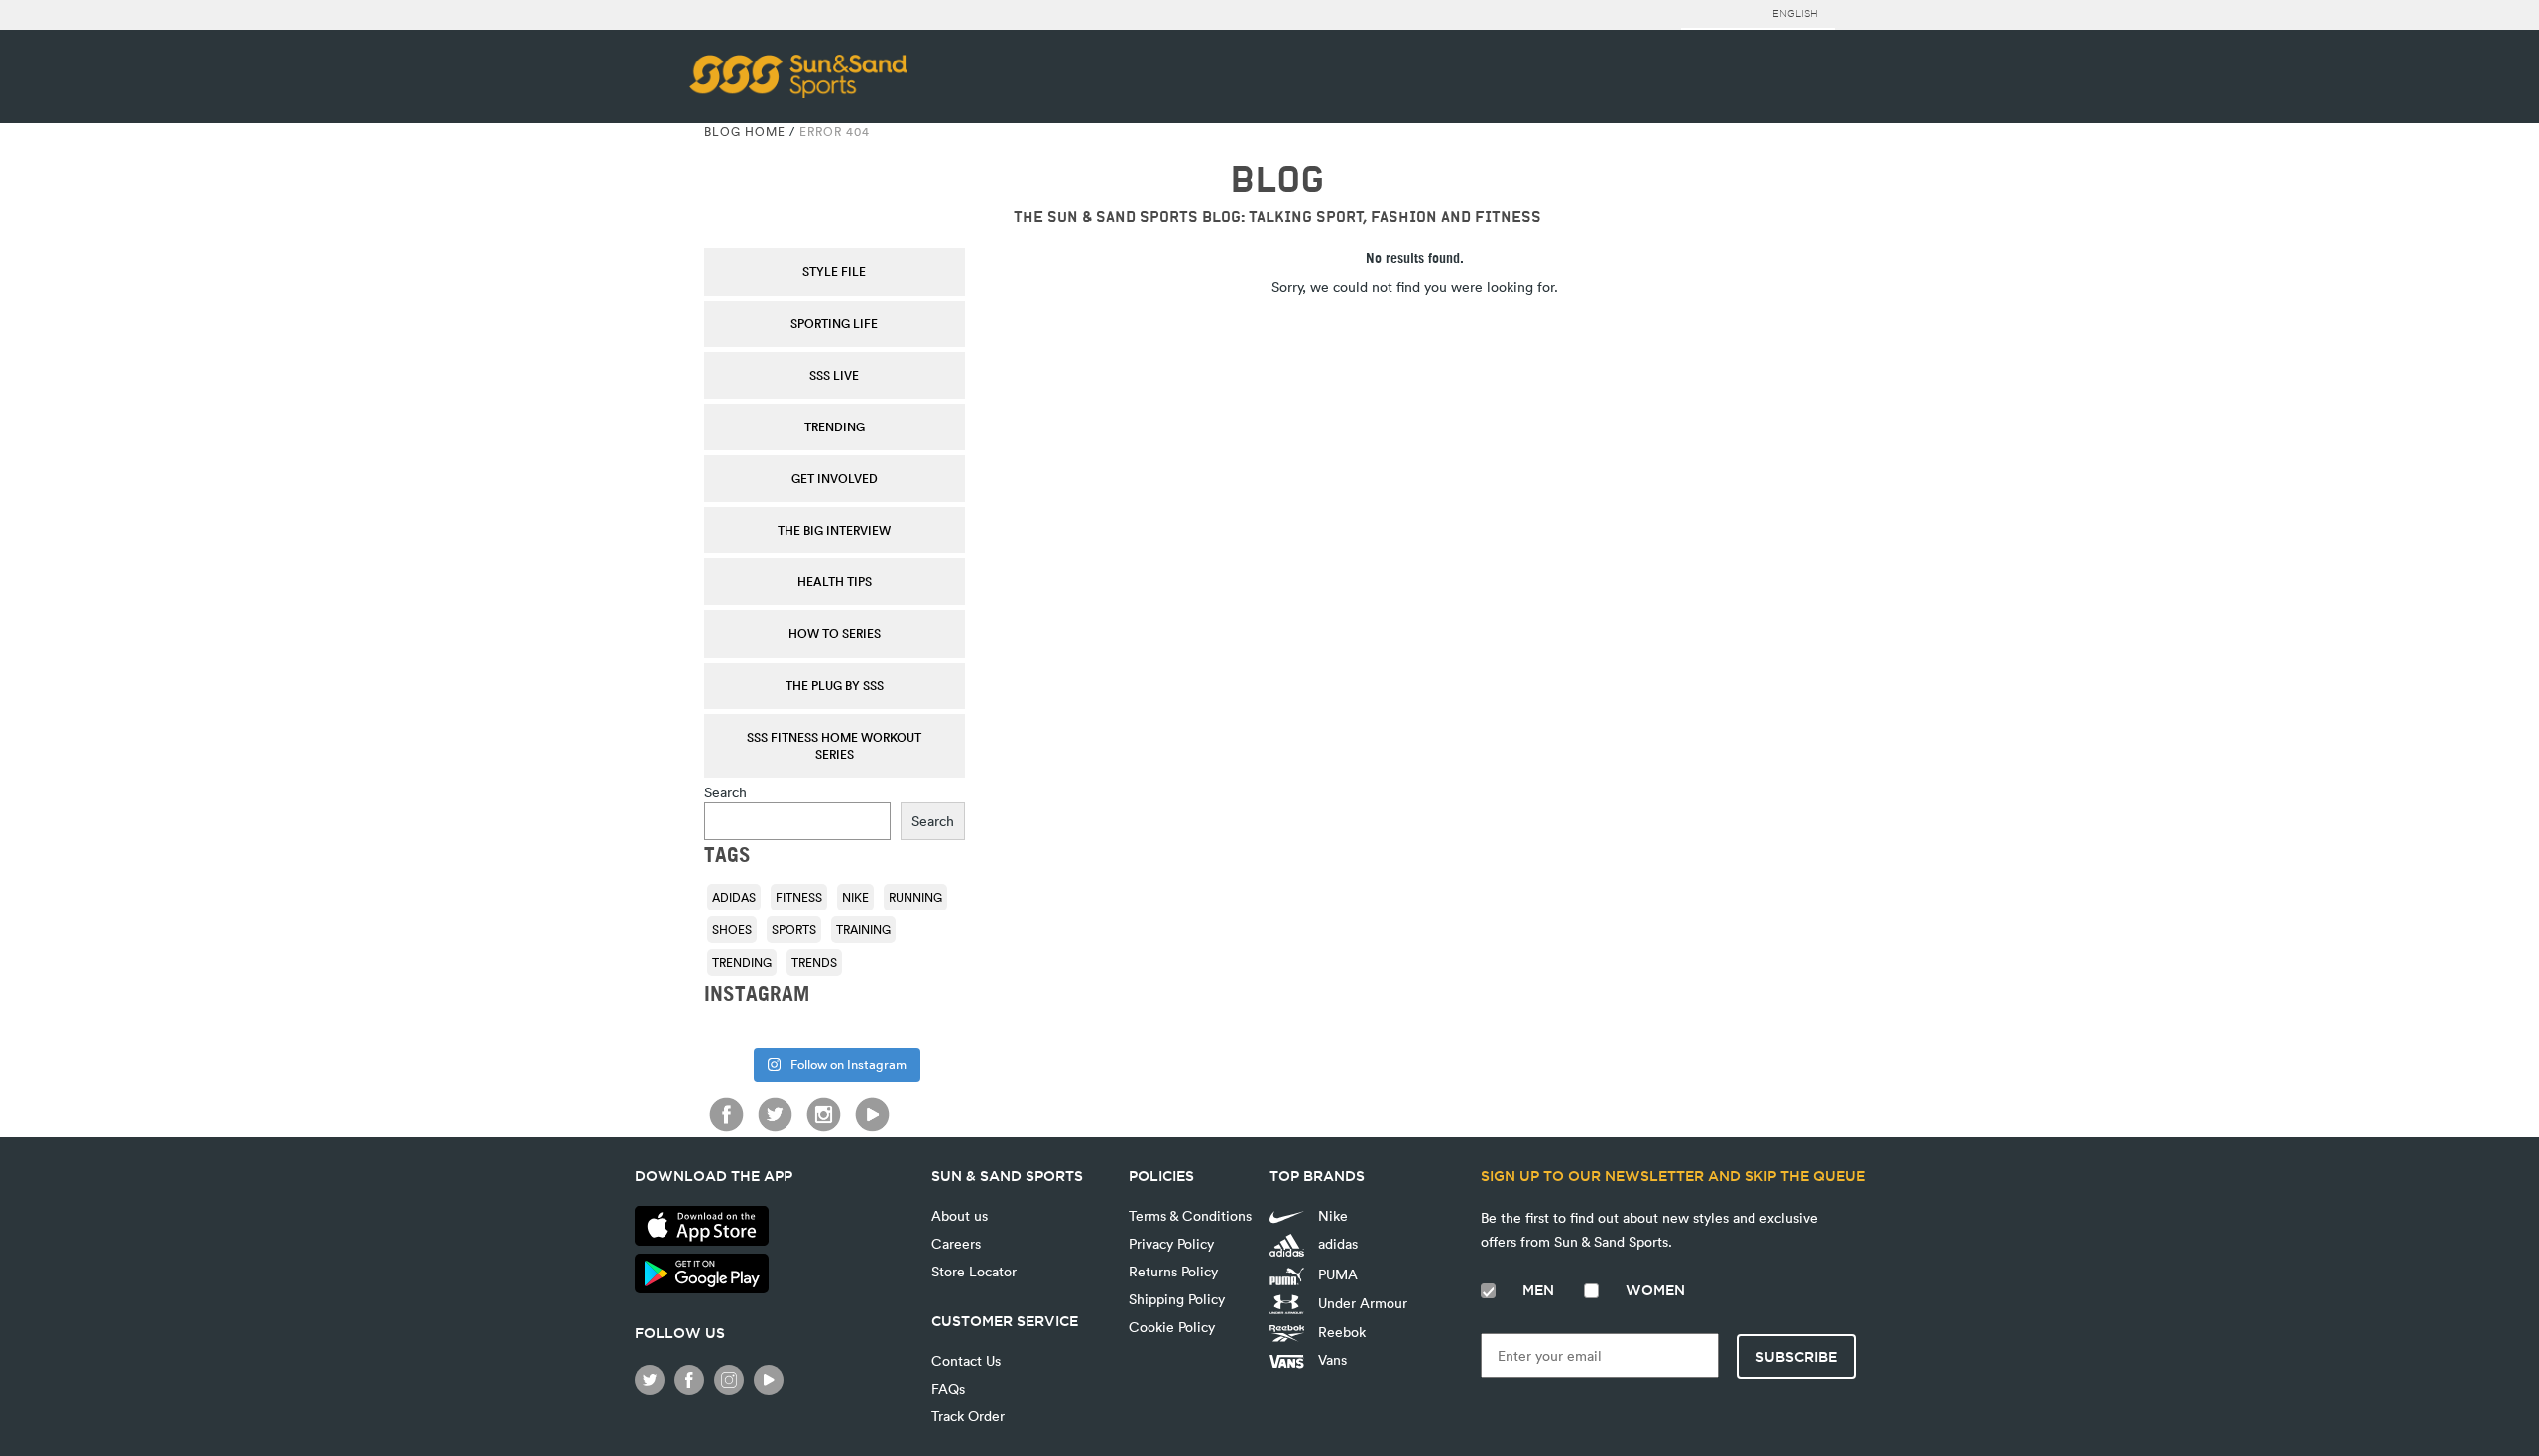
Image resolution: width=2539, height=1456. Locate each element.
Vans (1330, 1359)
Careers (956, 1243)
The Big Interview (834, 530)
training (863, 929)
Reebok (1340, 1332)
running (915, 897)
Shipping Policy (1177, 1299)
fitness (799, 897)
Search (725, 792)
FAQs (948, 1388)
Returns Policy (1173, 1271)
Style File (834, 271)
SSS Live (834, 375)
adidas (734, 897)
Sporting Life (834, 323)
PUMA (1336, 1274)
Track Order (968, 1416)
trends (814, 962)
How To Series (835, 633)
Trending (835, 426)
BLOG (1277, 180)
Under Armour (1361, 1303)
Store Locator (974, 1271)
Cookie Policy (1172, 1327)
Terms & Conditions (1190, 1215)
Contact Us (966, 1360)
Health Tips (835, 581)
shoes (732, 929)
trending (742, 962)
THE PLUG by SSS (835, 685)
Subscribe (1796, 1357)
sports (794, 929)
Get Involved (835, 478)
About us (960, 1215)
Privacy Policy (1171, 1243)
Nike (855, 897)
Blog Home (745, 131)
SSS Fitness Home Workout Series (834, 745)
